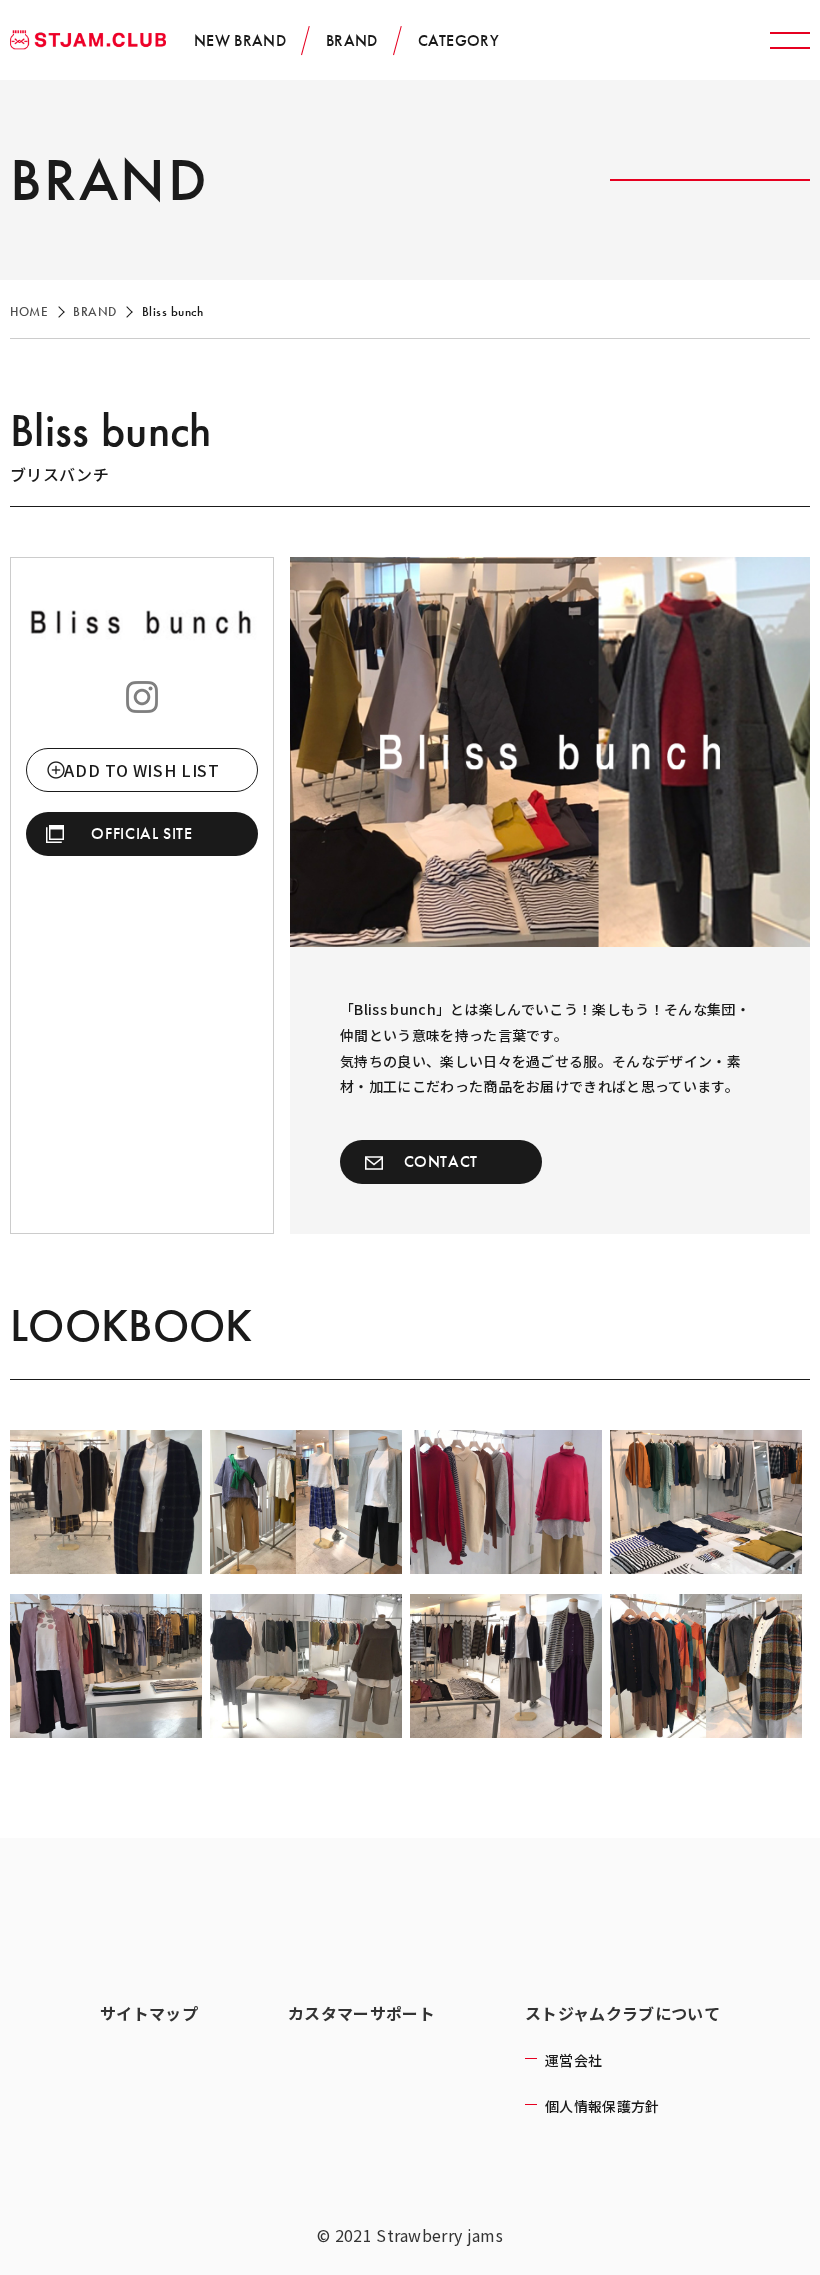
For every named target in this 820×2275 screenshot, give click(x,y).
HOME (29, 311)
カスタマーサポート (361, 2013)
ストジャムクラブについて (622, 2013)
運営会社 (573, 2060)
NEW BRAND (240, 40)
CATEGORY (459, 40)
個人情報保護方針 (602, 2106)
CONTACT (441, 1161)
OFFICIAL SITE (141, 833)
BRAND (352, 40)
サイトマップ (149, 2013)
